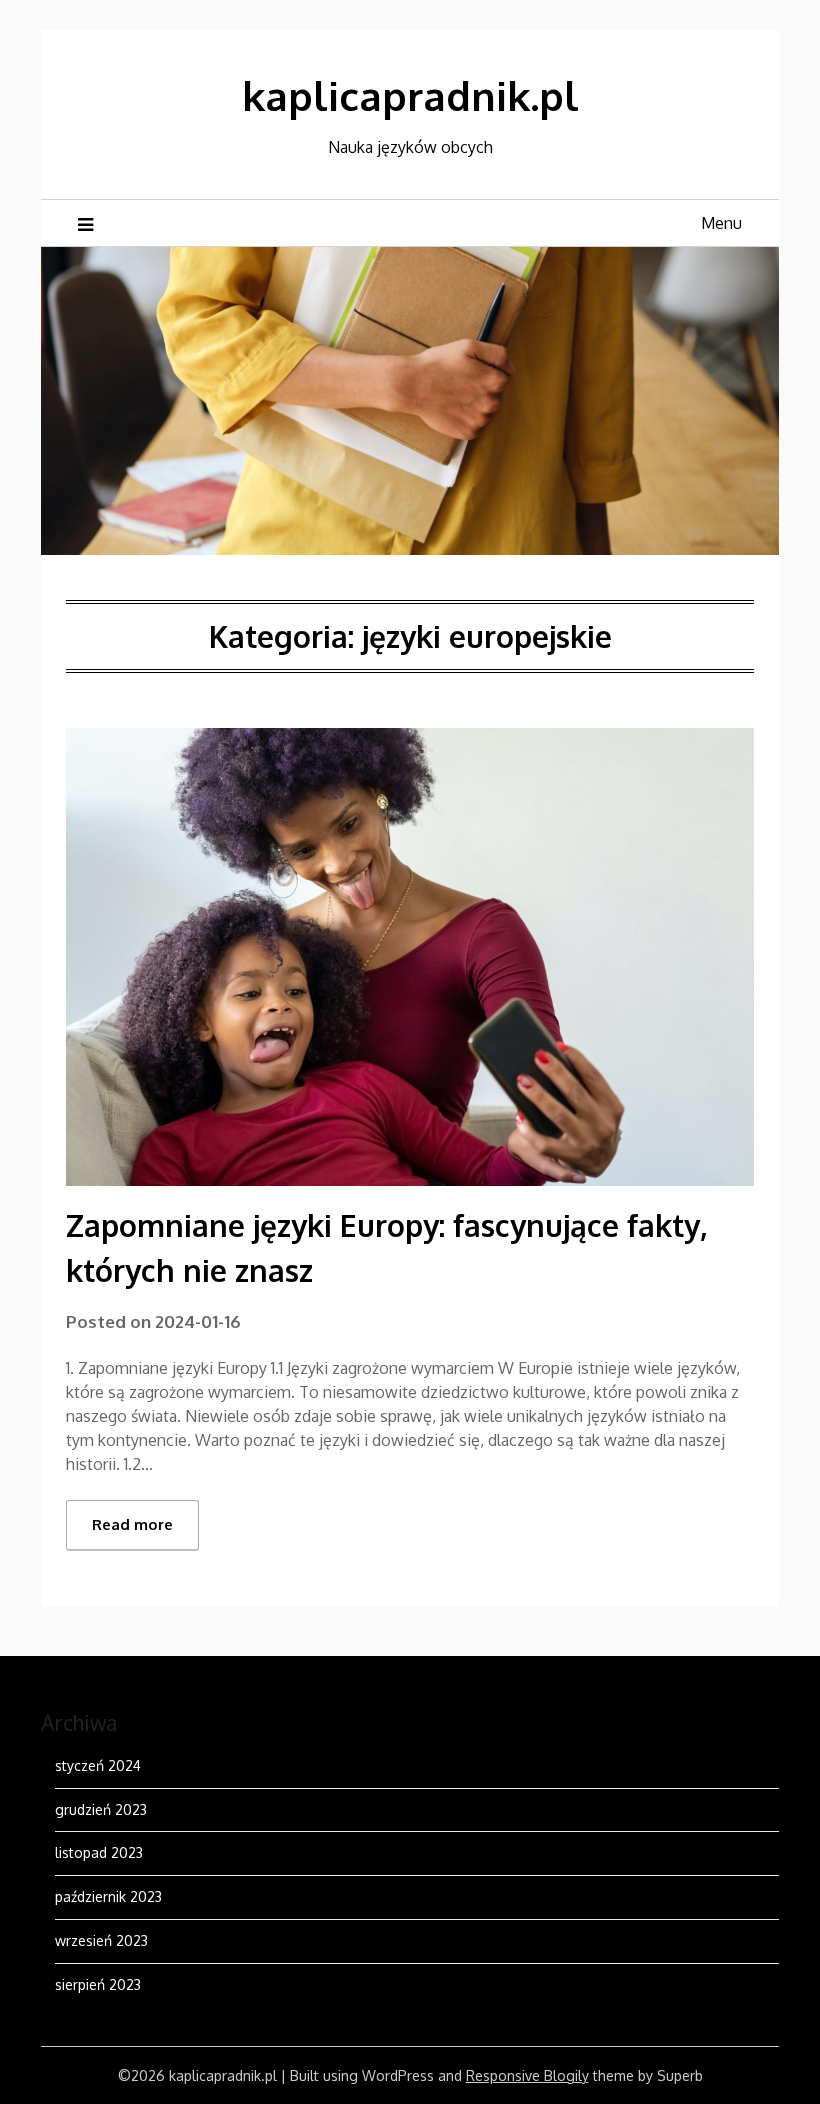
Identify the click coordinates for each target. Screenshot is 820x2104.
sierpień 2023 (98, 1984)
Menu (721, 223)
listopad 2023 (99, 1852)
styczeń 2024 (98, 1765)
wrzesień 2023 (101, 1940)
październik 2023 (108, 1896)
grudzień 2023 (101, 1809)
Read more (132, 1524)
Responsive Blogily (527, 2075)
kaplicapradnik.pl (410, 95)
